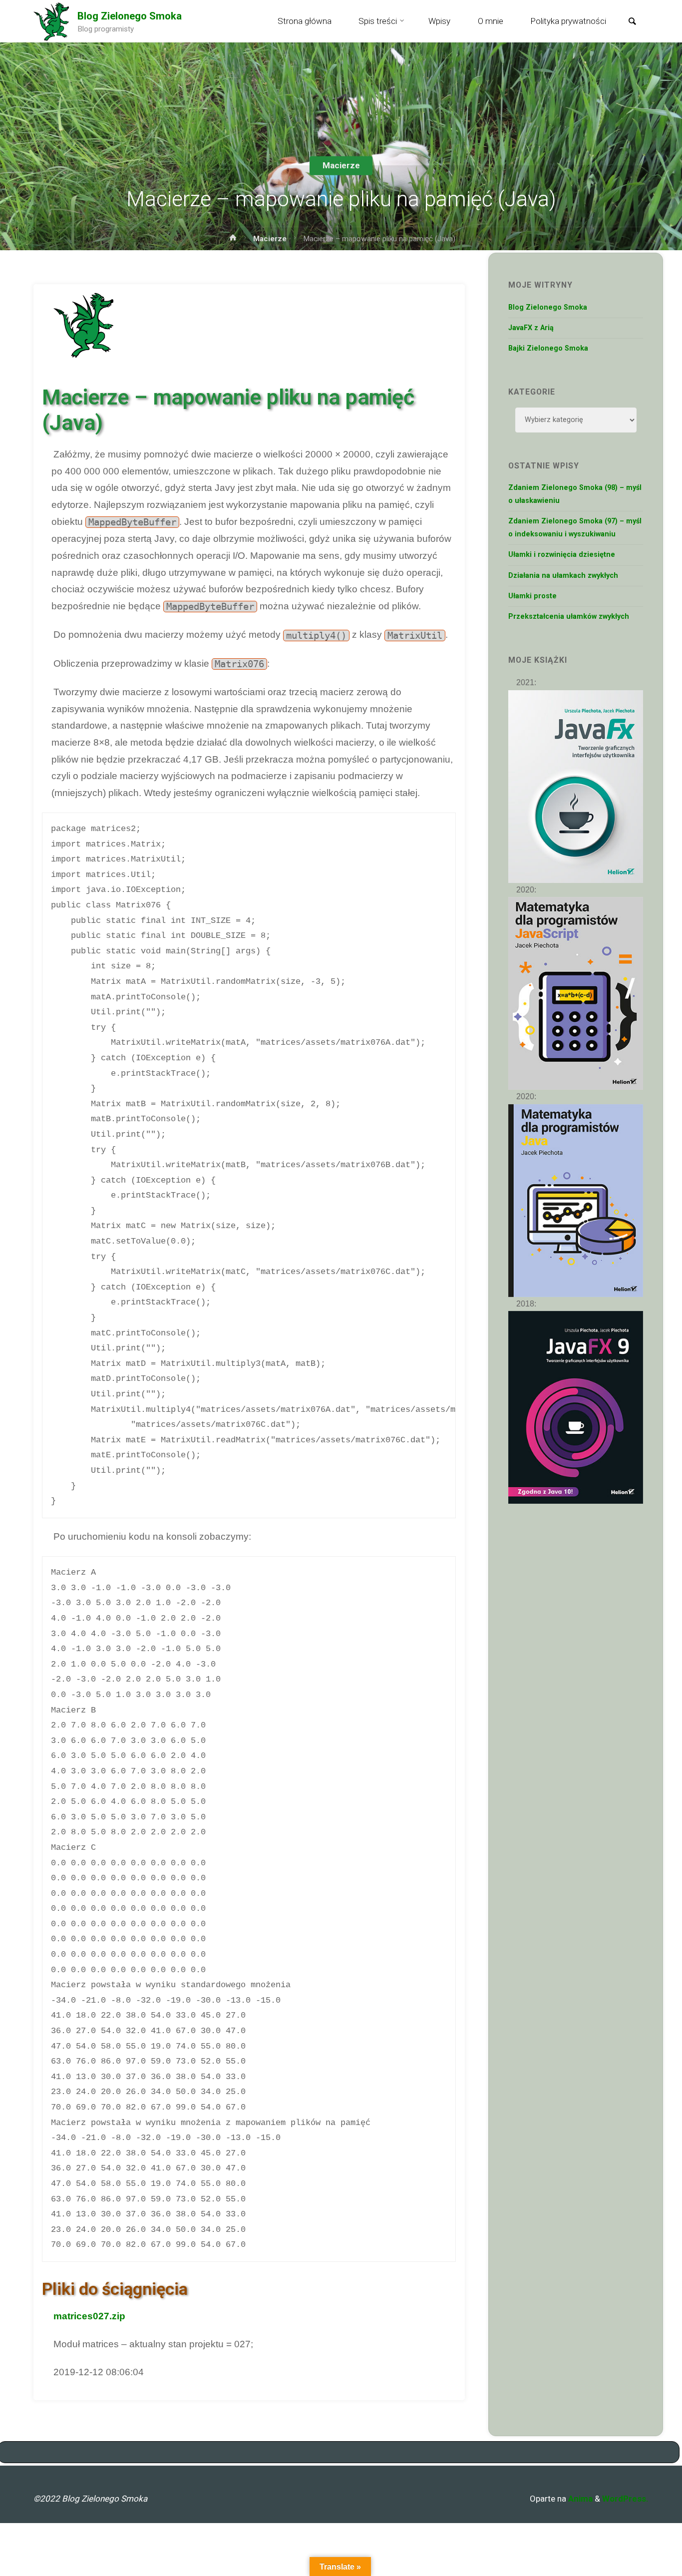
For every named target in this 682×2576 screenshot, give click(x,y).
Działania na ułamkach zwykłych (563, 576)
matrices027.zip (89, 2316)
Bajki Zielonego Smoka (548, 348)
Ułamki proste (532, 596)
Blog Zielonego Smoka (130, 16)
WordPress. (625, 2499)
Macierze (341, 165)
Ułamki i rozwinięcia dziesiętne (562, 555)
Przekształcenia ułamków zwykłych (569, 617)
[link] (632, 22)
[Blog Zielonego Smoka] (51, 21)
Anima (579, 2499)
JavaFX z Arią (531, 328)
